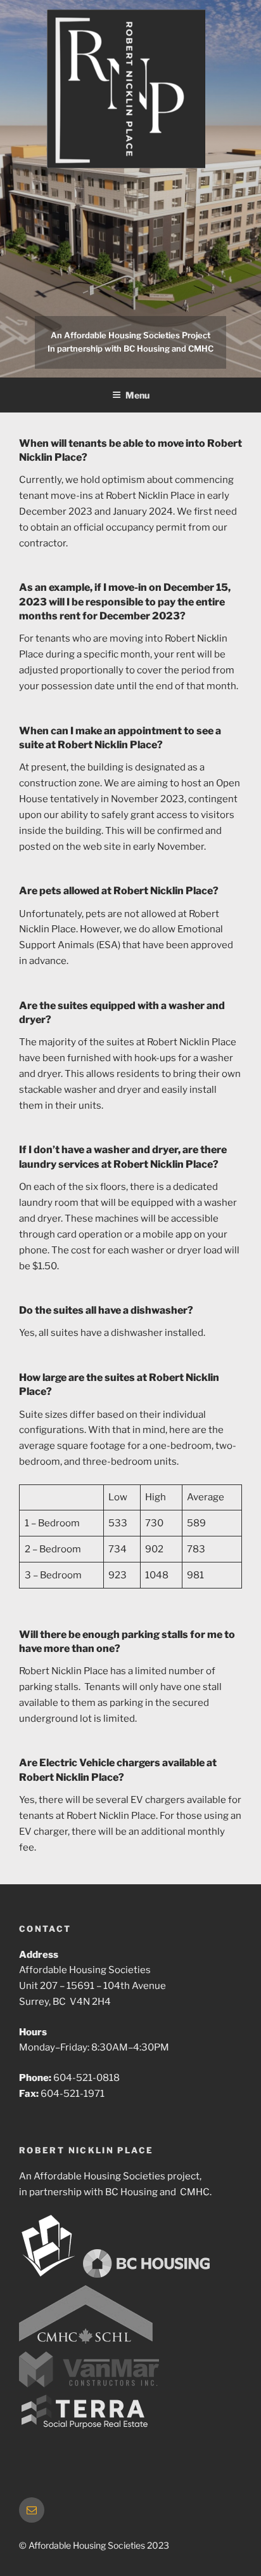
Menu (137, 395)
